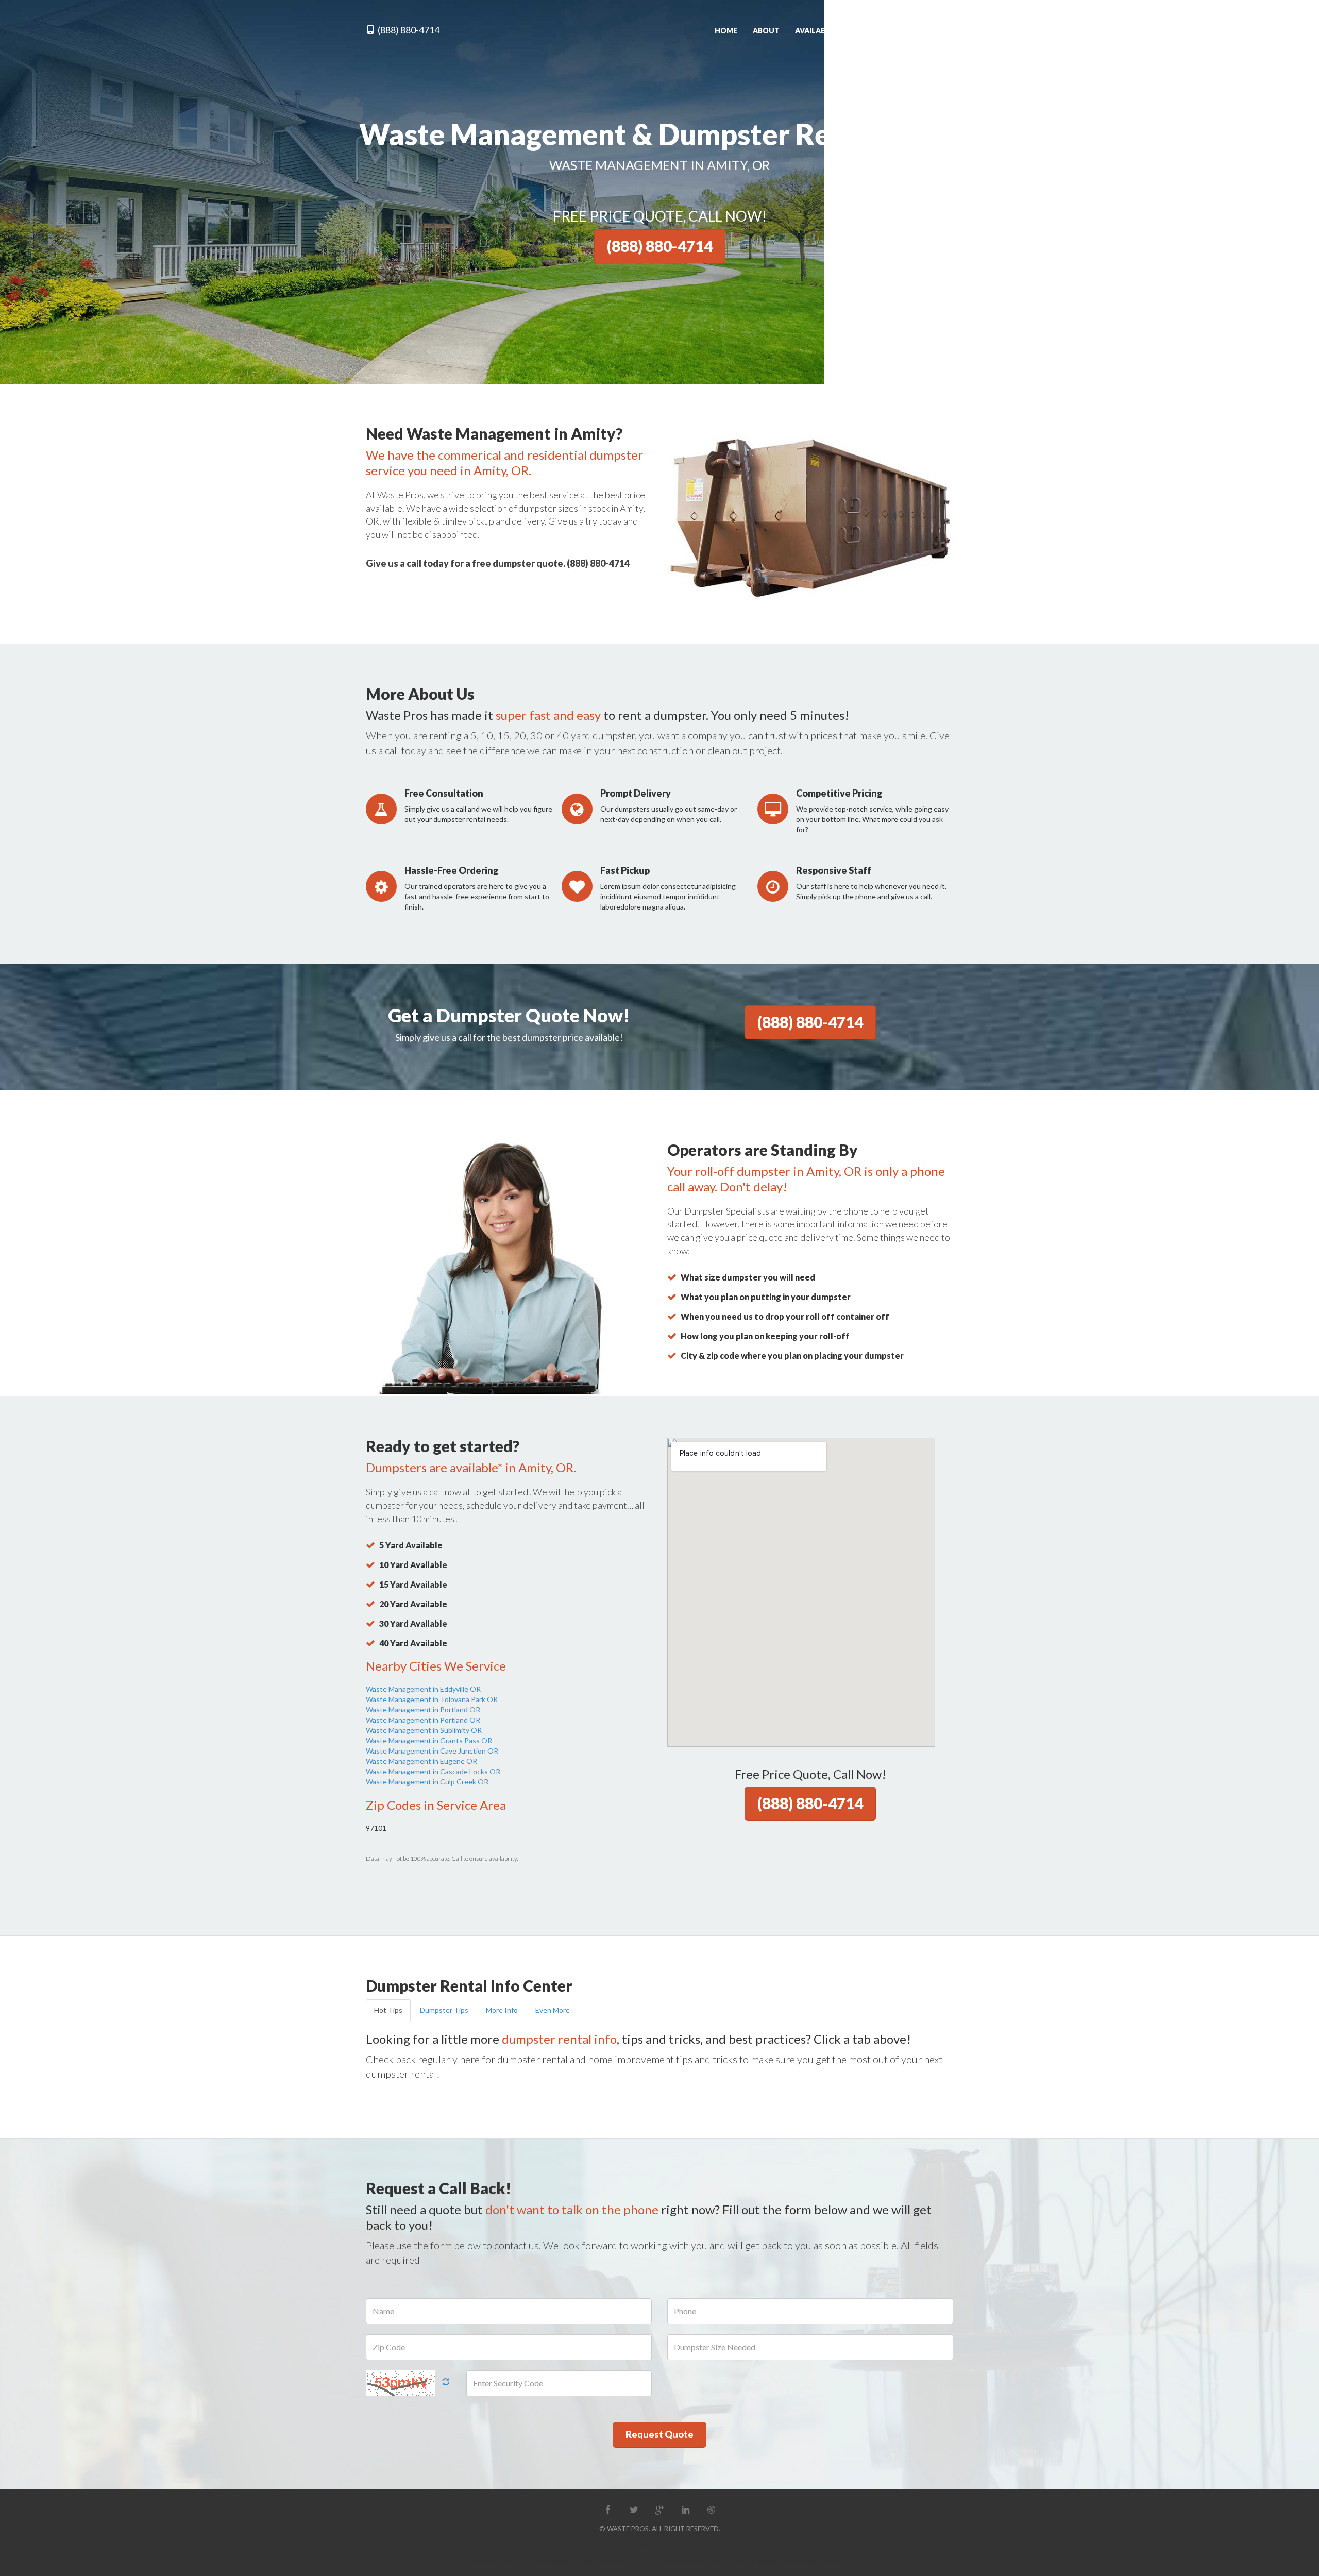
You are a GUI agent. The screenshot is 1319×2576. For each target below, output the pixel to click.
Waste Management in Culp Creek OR (427, 1782)
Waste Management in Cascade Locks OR (433, 1771)
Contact (935, 31)
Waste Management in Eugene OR (421, 1761)
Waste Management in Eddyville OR (423, 1689)
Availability (819, 31)
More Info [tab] (502, 2010)
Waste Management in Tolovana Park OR (432, 1699)
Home (726, 31)
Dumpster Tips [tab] (444, 2010)
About (766, 31)
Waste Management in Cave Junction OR (432, 1751)
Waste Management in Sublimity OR (424, 1730)
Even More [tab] (553, 2010)
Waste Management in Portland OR (423, 1710)
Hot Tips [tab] (388, 2010)
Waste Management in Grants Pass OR (429, 1740)
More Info (880, 31)
